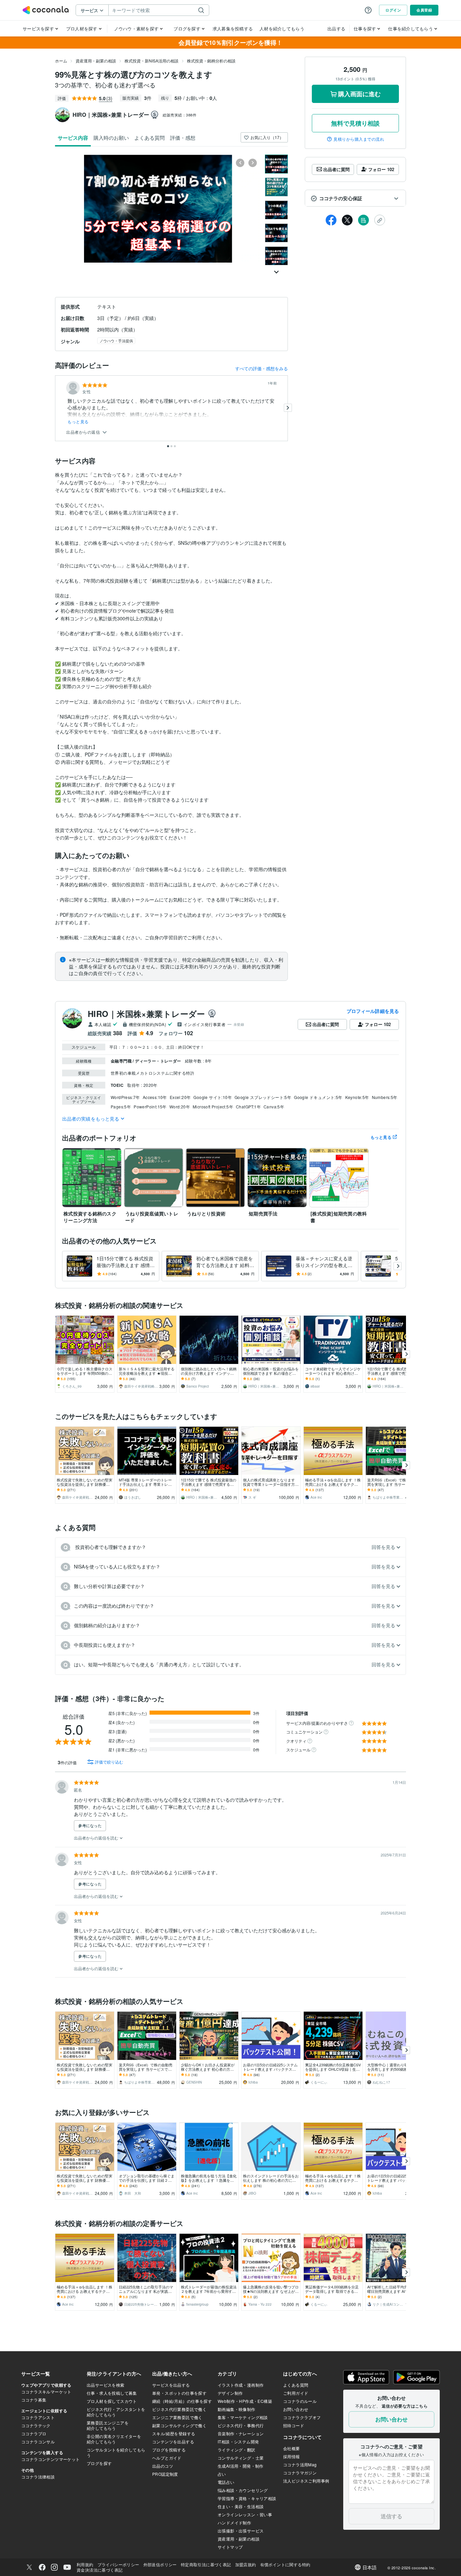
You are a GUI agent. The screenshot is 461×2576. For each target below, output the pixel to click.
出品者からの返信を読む (97, 1838)
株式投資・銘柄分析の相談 (211, 61)
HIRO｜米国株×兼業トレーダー (146, 1014)
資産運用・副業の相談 (96, 61)
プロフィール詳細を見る (373, 1011)
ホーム (61, 61)
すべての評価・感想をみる (262, 368)
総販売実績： (180, 115)
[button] (355, 198)
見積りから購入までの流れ (359, 139)
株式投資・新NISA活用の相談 (152, 61)
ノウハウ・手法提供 (116, 341)
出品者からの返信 (84, 432)
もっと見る (78, 422)
